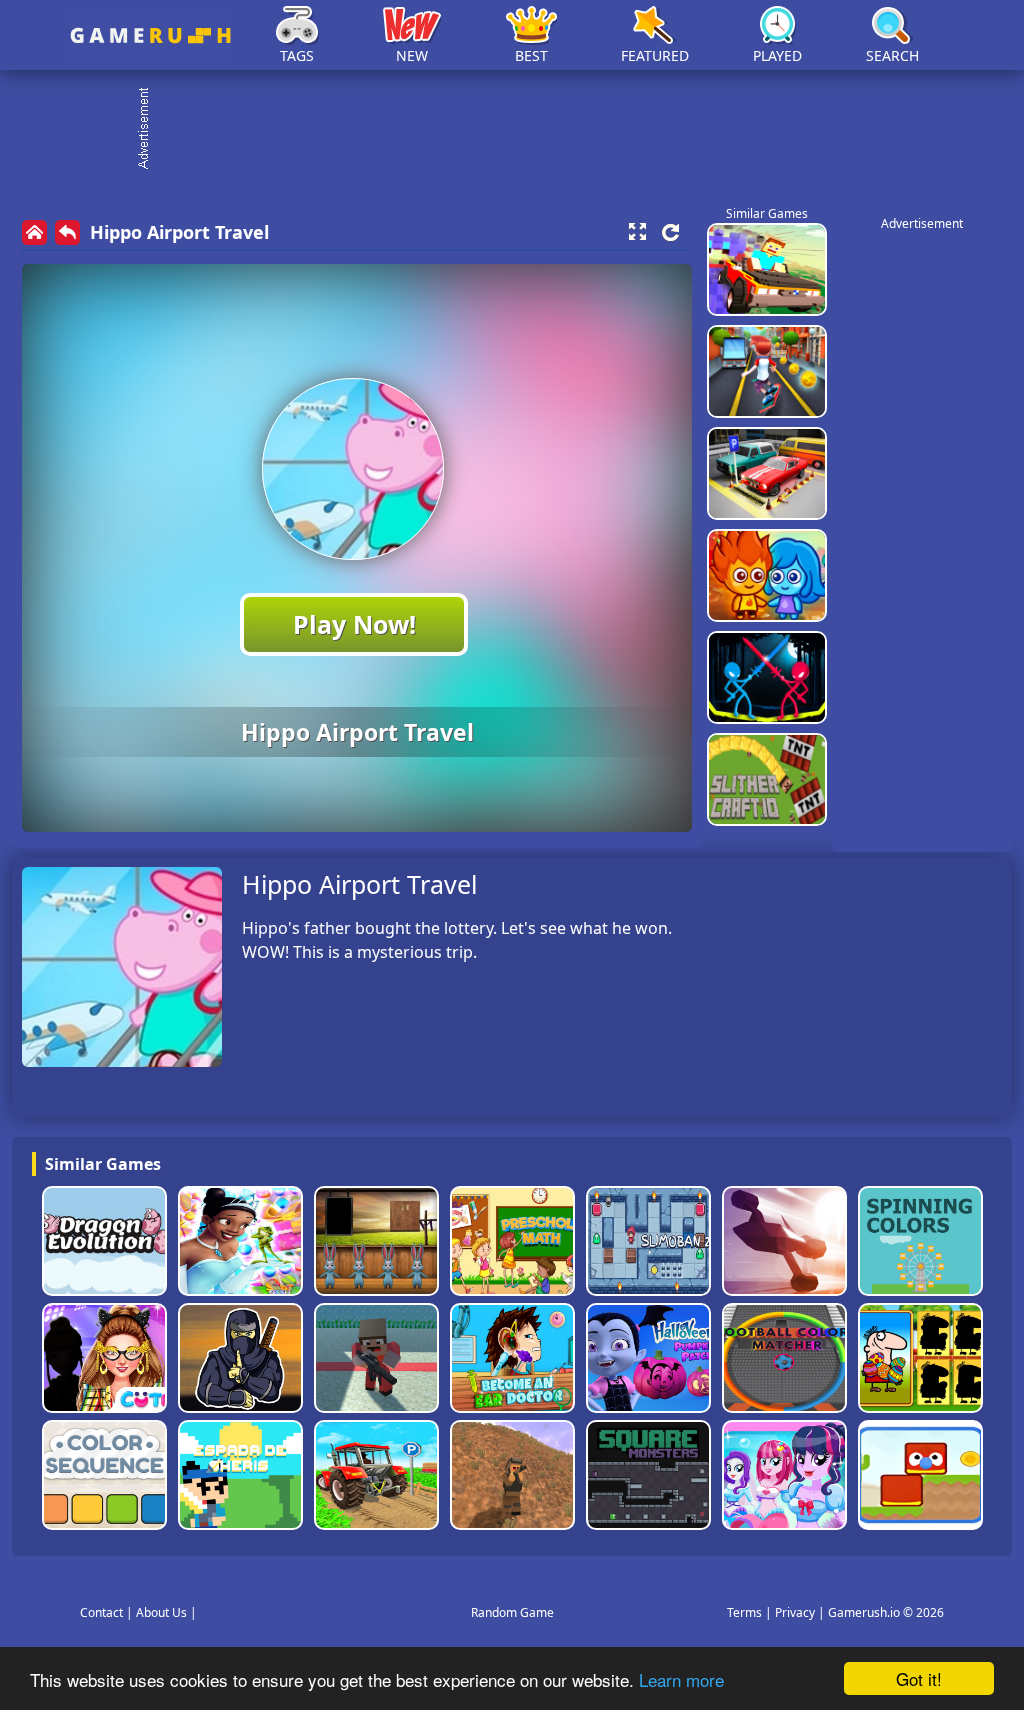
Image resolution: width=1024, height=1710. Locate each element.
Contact (101, 1612)
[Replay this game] (670, 232)
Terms (744, 1612)
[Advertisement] (522, 130)
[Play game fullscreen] (637, 232)
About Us (161, 1612)
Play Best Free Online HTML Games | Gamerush (150, 35)
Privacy (795, 1612)
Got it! (919, 1678)
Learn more (681, 1679)
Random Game (512, 1612)
